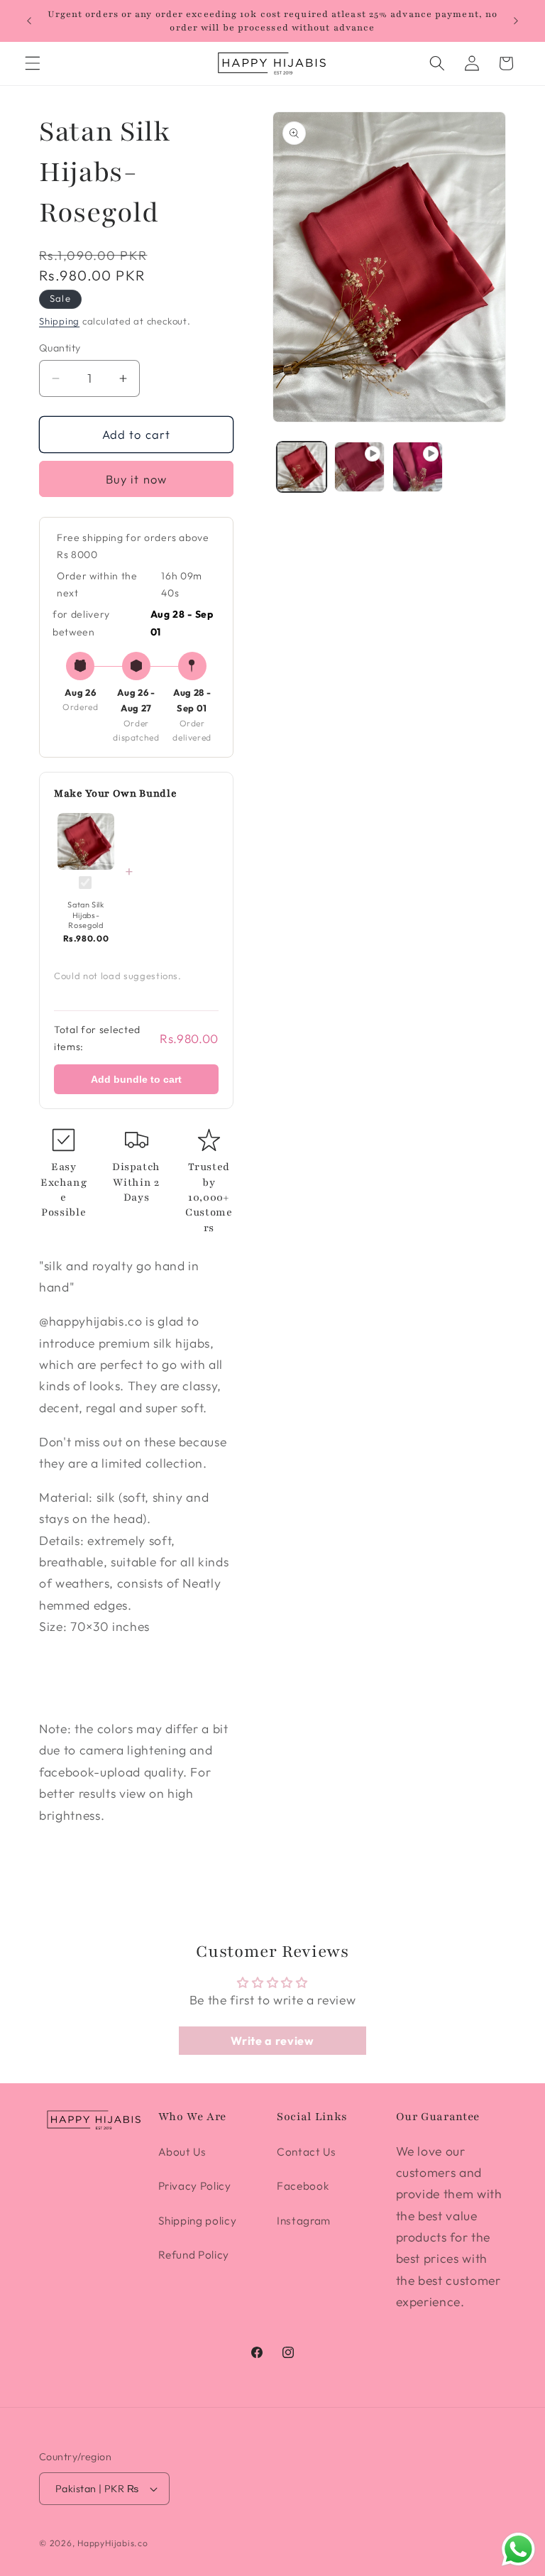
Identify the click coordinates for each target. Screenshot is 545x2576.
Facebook (303, 2186)
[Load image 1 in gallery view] (302, 467)
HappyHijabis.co (113, 2543)
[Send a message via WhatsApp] (518, 2549)
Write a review (272, 2041)
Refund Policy (194, 2255)
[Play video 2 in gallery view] (418, 467)
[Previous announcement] (29, 21)
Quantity (60, 348)
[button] (33, 63)
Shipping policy (198, 2221)
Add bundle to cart (136, 1079)
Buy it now (136, 479)
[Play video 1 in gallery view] (359, 467)
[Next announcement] (516, 21)
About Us (182, 2152)
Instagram (304, 2221)
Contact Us (307, 2152)
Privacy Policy (195, 2186)
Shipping (59, 321)
